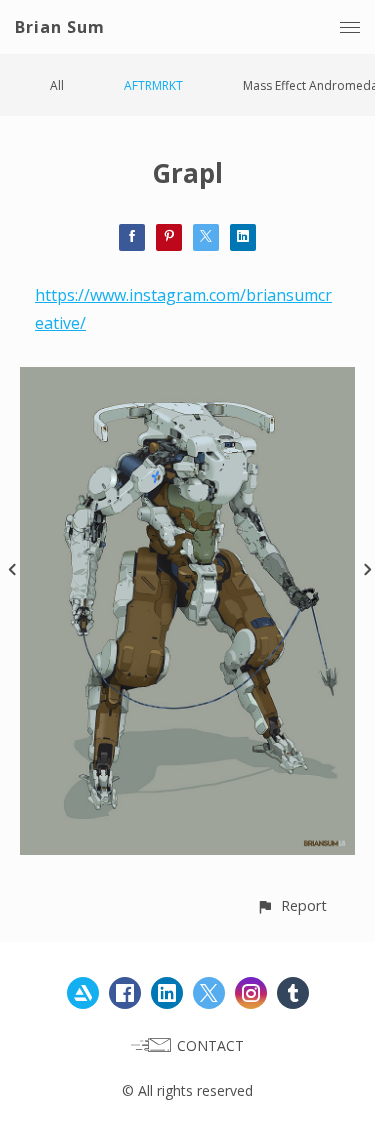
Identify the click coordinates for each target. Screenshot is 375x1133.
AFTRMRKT (153, 85)
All (57, 85)
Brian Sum (60, 27)
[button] (291, 905)
